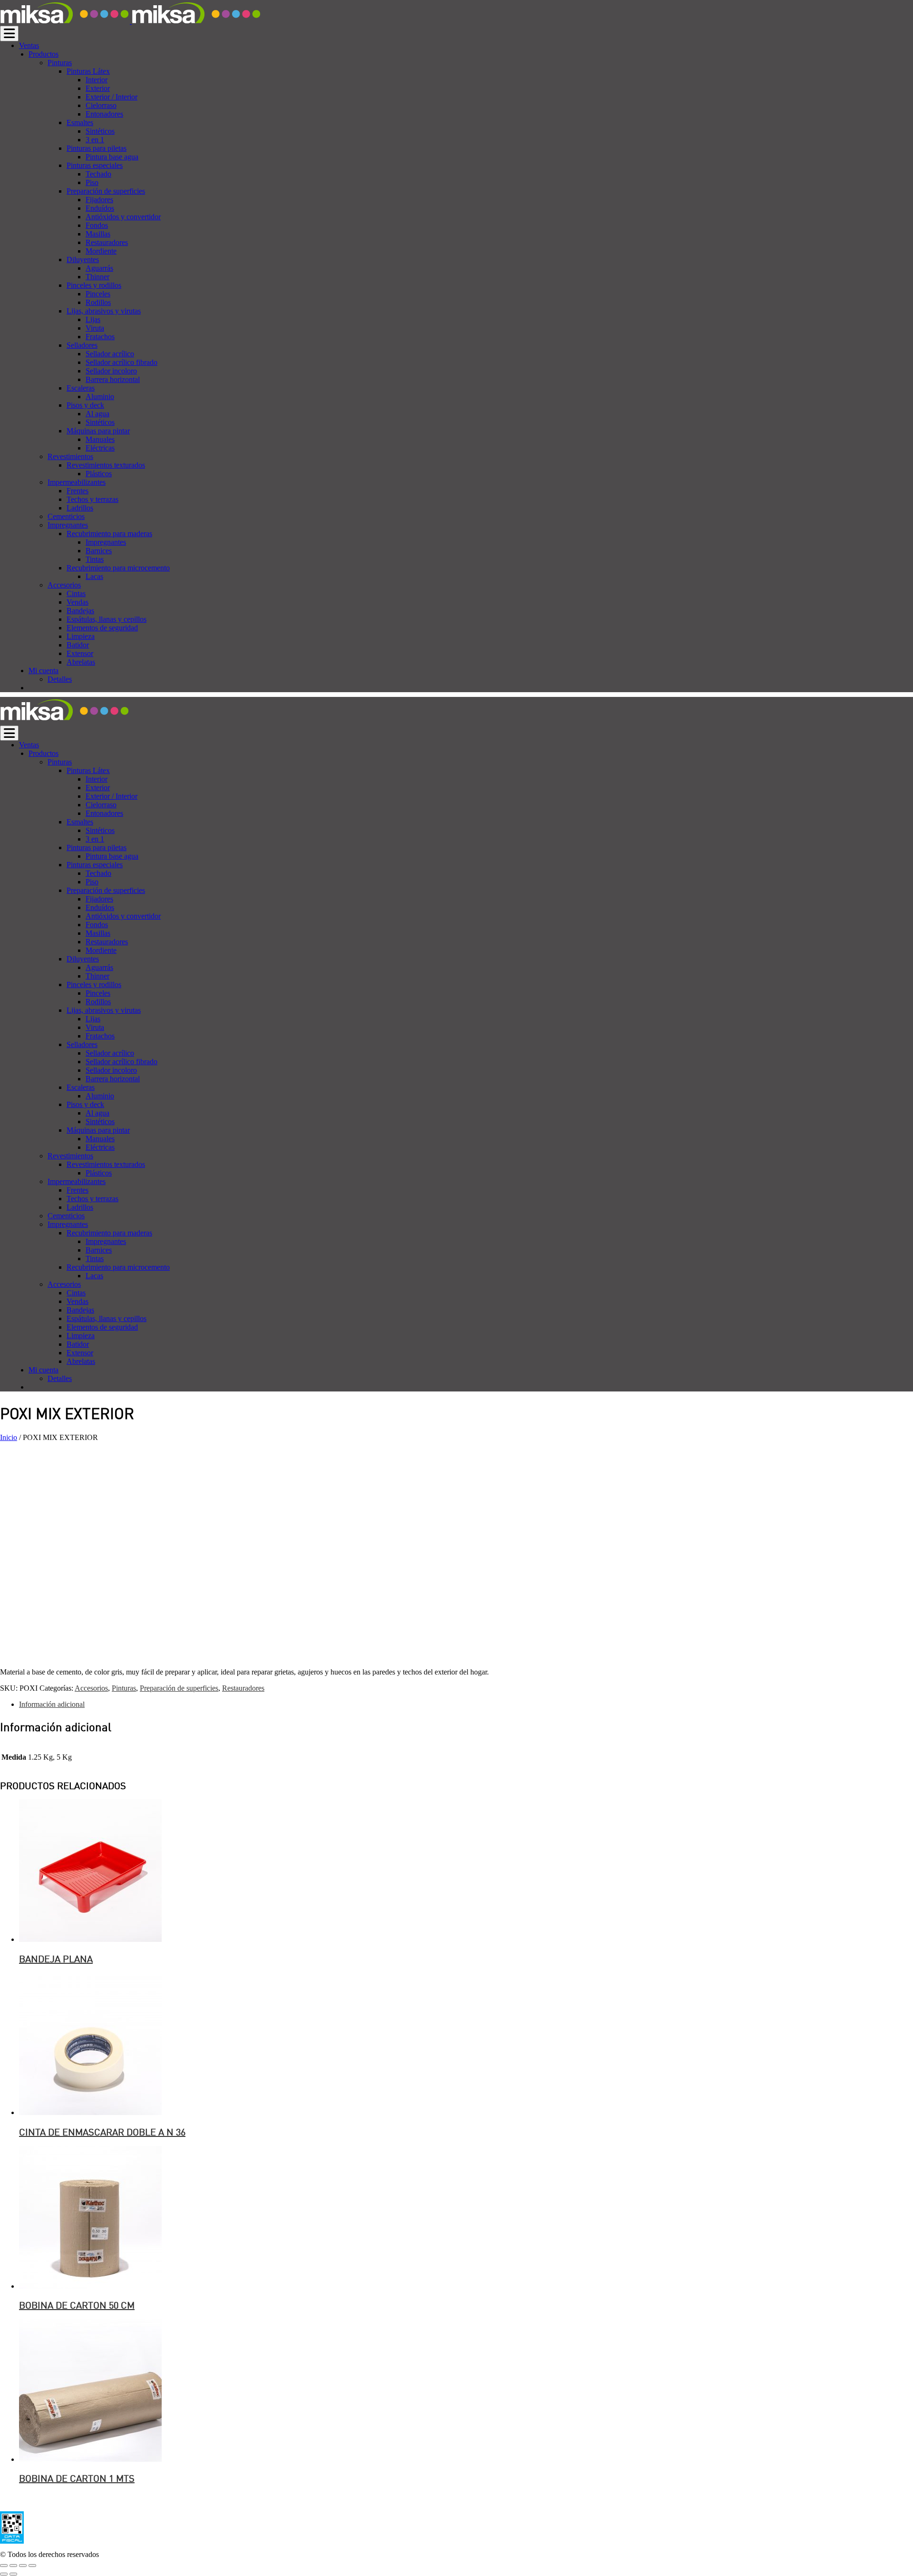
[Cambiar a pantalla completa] (23, 2566)
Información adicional (52, 1704)
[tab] (466, 1704)
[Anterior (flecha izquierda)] (4, 2574)
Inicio (9, 1437)
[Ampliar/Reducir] (32, 2566)
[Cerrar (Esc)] (4, 2566)
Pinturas (124, 1688)
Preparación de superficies (179, 1688)
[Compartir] (13, 2566)
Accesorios (91, 1688)
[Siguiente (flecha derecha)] (13, 2574)
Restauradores (243, 1688)
